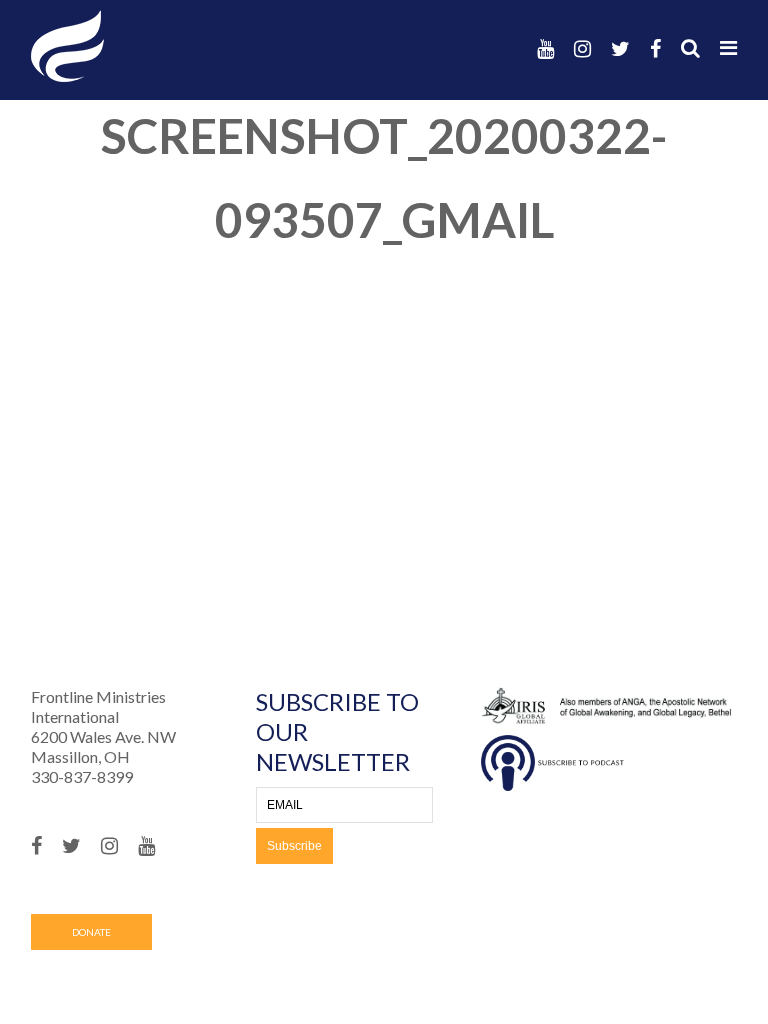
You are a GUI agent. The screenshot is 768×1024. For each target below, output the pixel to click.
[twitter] (620, 48)
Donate (91, 932)
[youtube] (545, 48)
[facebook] (655, 48)
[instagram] (582, 48)
